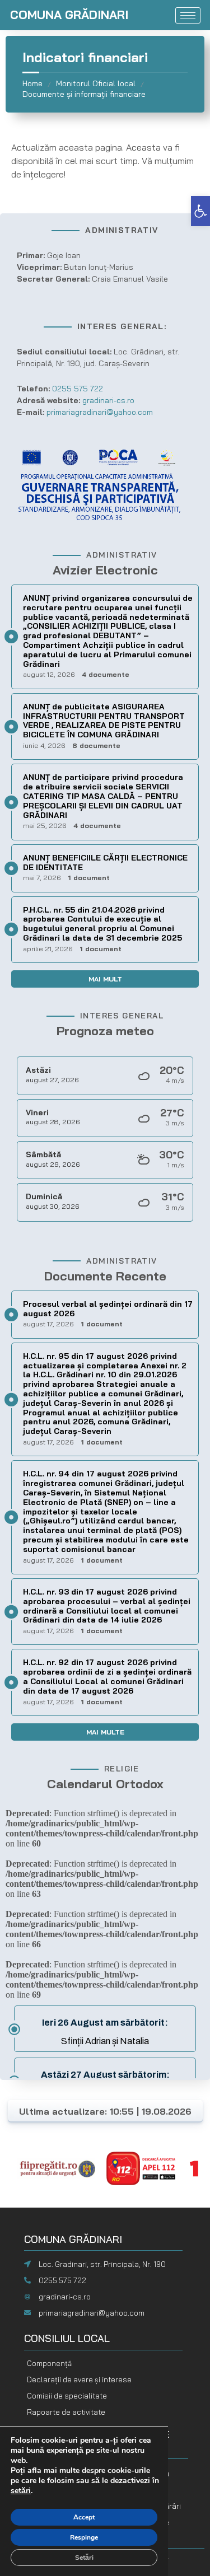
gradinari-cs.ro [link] (108, 400)
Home (32, 83)
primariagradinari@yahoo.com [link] (100, 412)
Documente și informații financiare (84, 94)
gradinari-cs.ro (65, 2297)
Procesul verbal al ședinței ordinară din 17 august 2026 (108, 1309)
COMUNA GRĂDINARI (69, 15)
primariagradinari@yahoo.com (92, 2313)
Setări (84, 2558)
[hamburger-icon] (188, 15)
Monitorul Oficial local (96, 83)
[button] (200, 211)
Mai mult (105, 979)
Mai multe (105, 1732)
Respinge (84, 2537)
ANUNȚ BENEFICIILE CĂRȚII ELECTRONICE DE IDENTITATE (105, 862)
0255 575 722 (78, 389)
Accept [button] (84, 2517)
